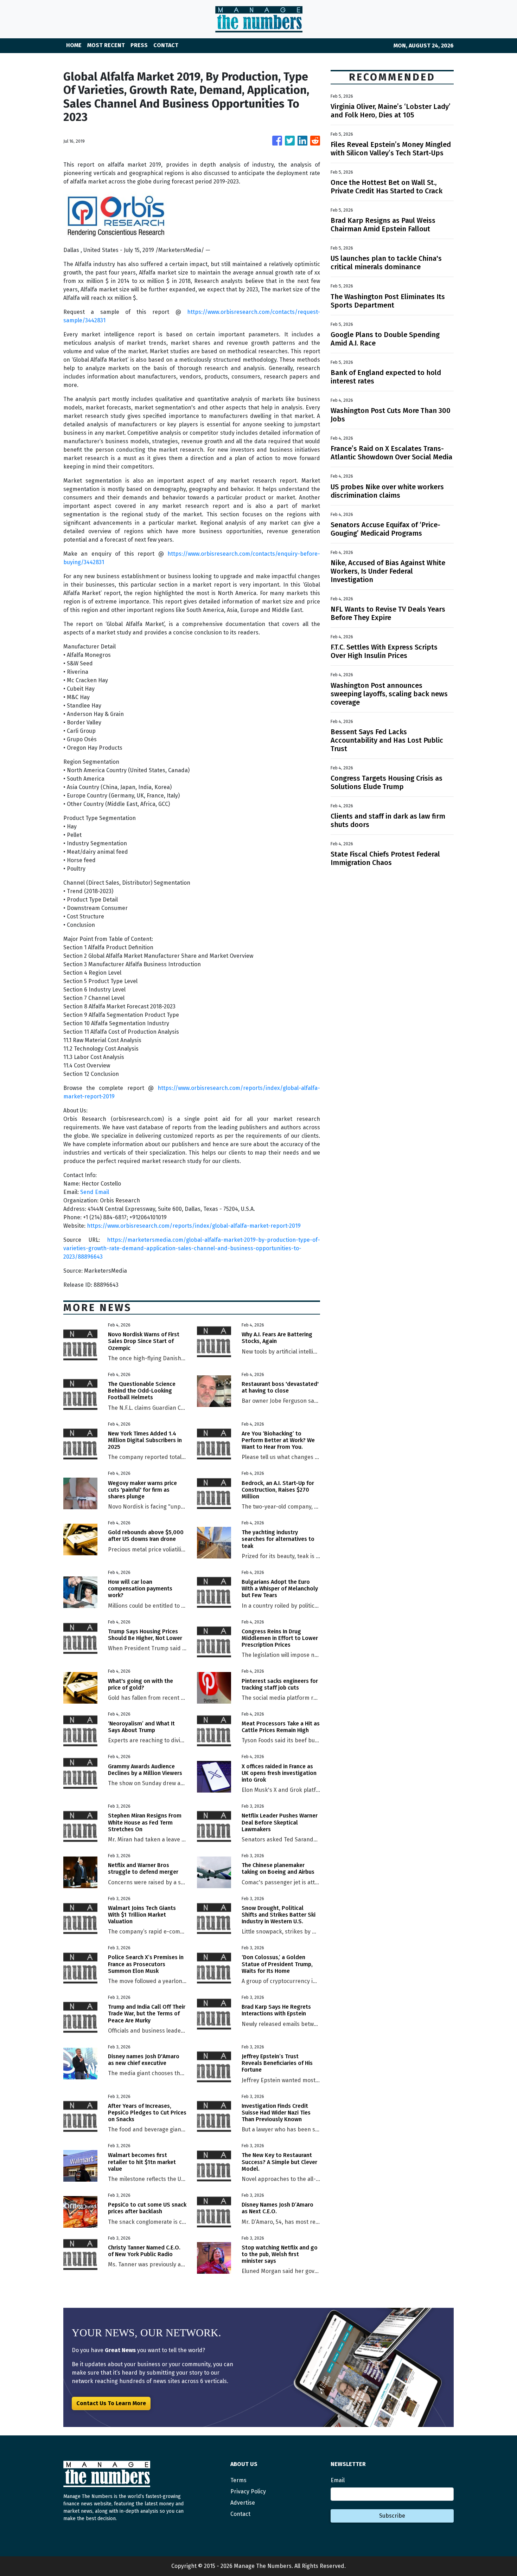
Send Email (95, 1192)
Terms (238, 2480)
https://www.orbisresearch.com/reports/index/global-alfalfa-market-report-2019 (194, 1226)
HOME (74, 45)
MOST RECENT (106, 45)
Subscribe (392, 2516)
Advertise (243, 2503)
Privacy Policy (248, 2491)
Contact (240, 2514)
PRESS (139, 45)
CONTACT (166, 45)
